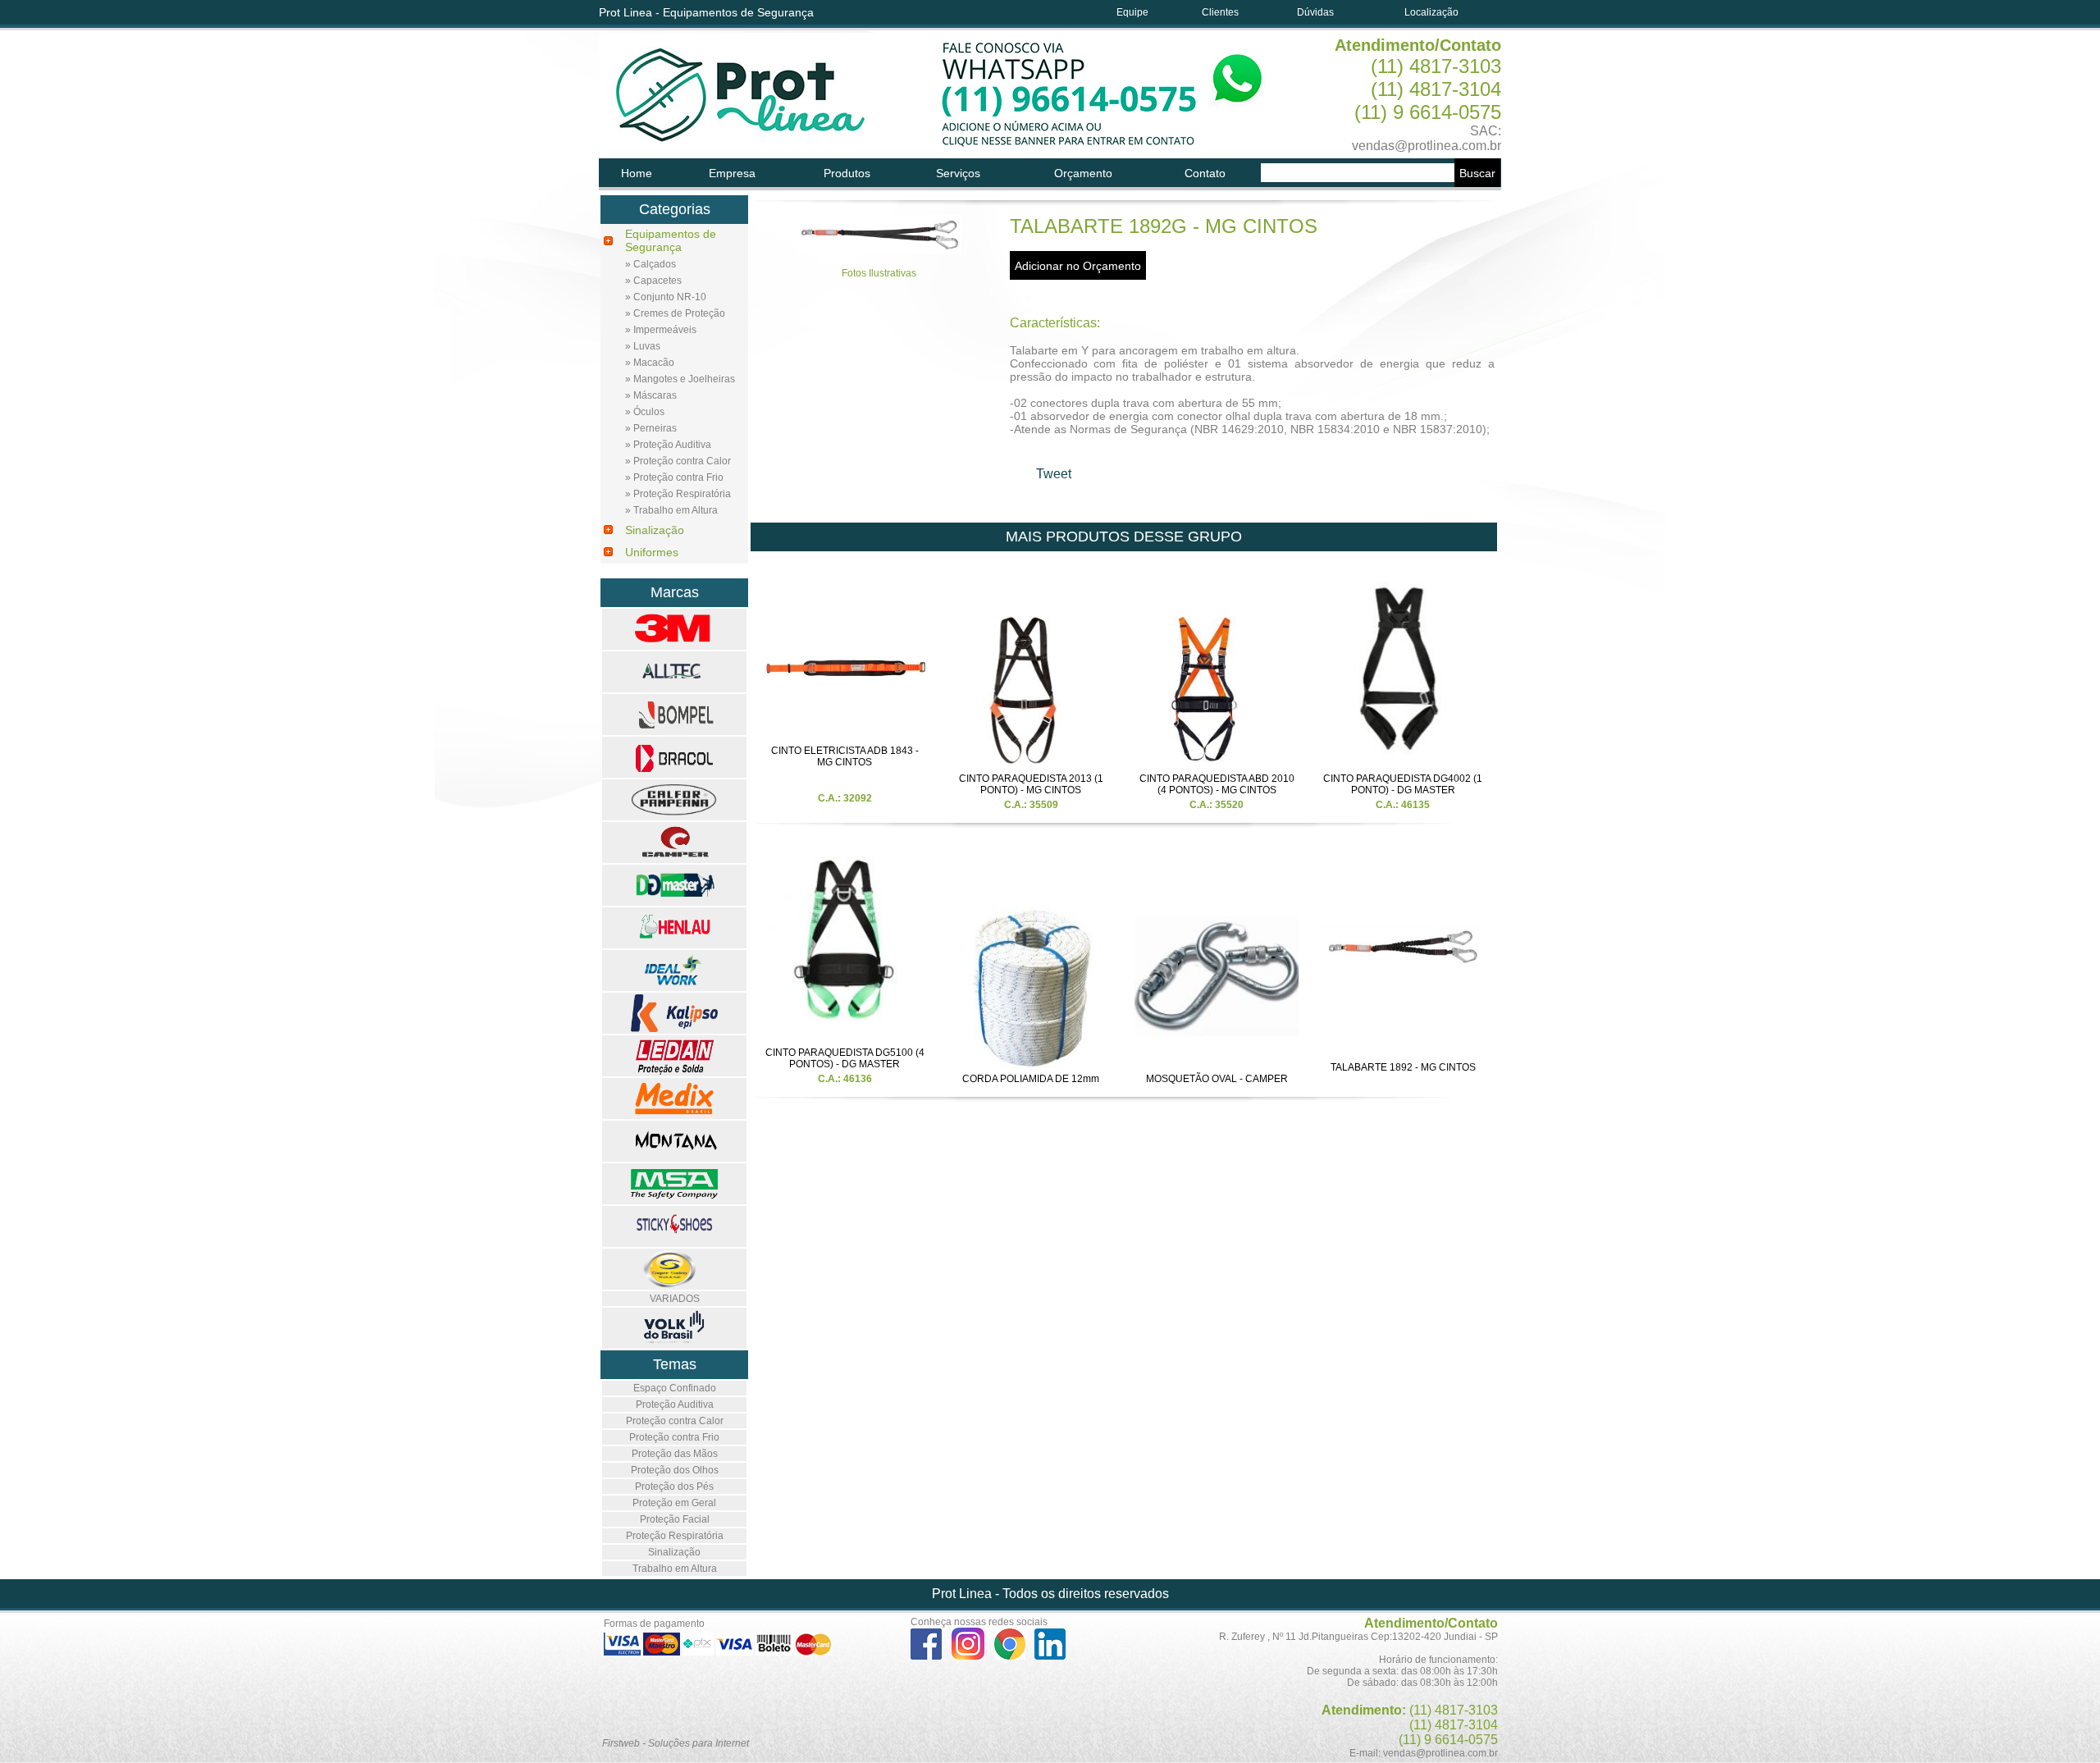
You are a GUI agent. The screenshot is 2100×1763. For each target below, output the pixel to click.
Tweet (1054, 474)
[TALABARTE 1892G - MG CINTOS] (879, 250)
